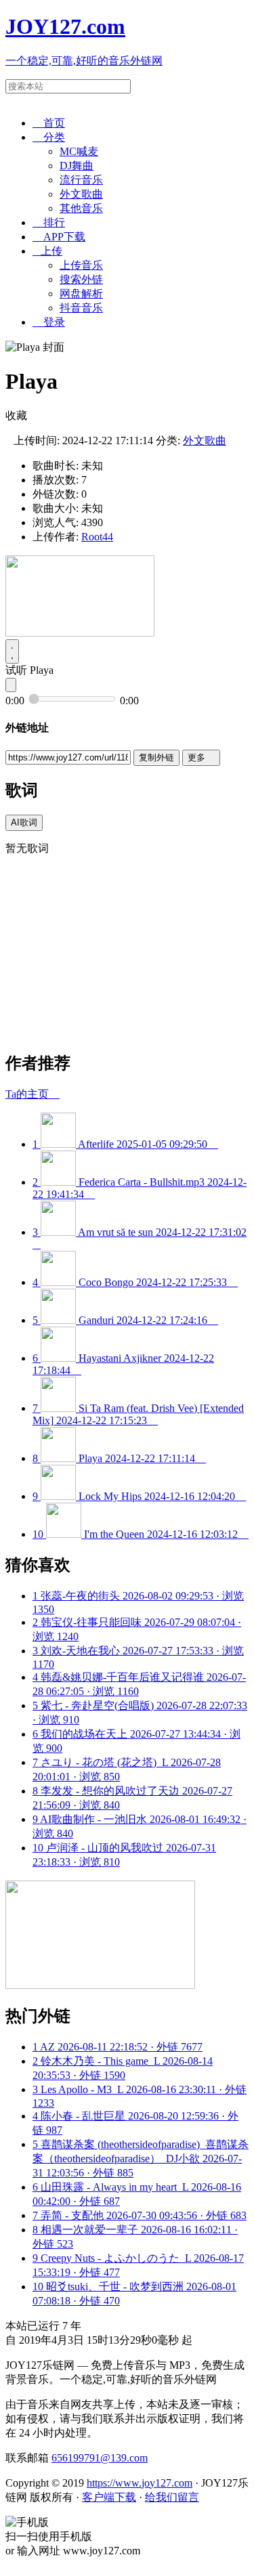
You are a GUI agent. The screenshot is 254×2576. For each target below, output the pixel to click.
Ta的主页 (33, 1094)
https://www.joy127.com (140, 2483)
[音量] (11, 685)
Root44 (97, 537)
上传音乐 (81, 265)
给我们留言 (172, 2497)
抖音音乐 (81, 308)
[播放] (12, 651)
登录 (49, 322)
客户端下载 (109, 2497)
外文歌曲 (81, 194)
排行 (49, 222)
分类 (49, 137)
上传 (47, 251)
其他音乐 (81, 208)
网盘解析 (81, 294)
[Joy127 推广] (80, 633)
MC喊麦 (79, 151)
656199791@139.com (100, 2458)
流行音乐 (81, 180)
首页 (49, 123)
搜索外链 (81, 279)
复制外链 (156, 757)
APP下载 (59, 237)
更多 (201, 757)
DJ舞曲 (77, 166)
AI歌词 (24, 822)
